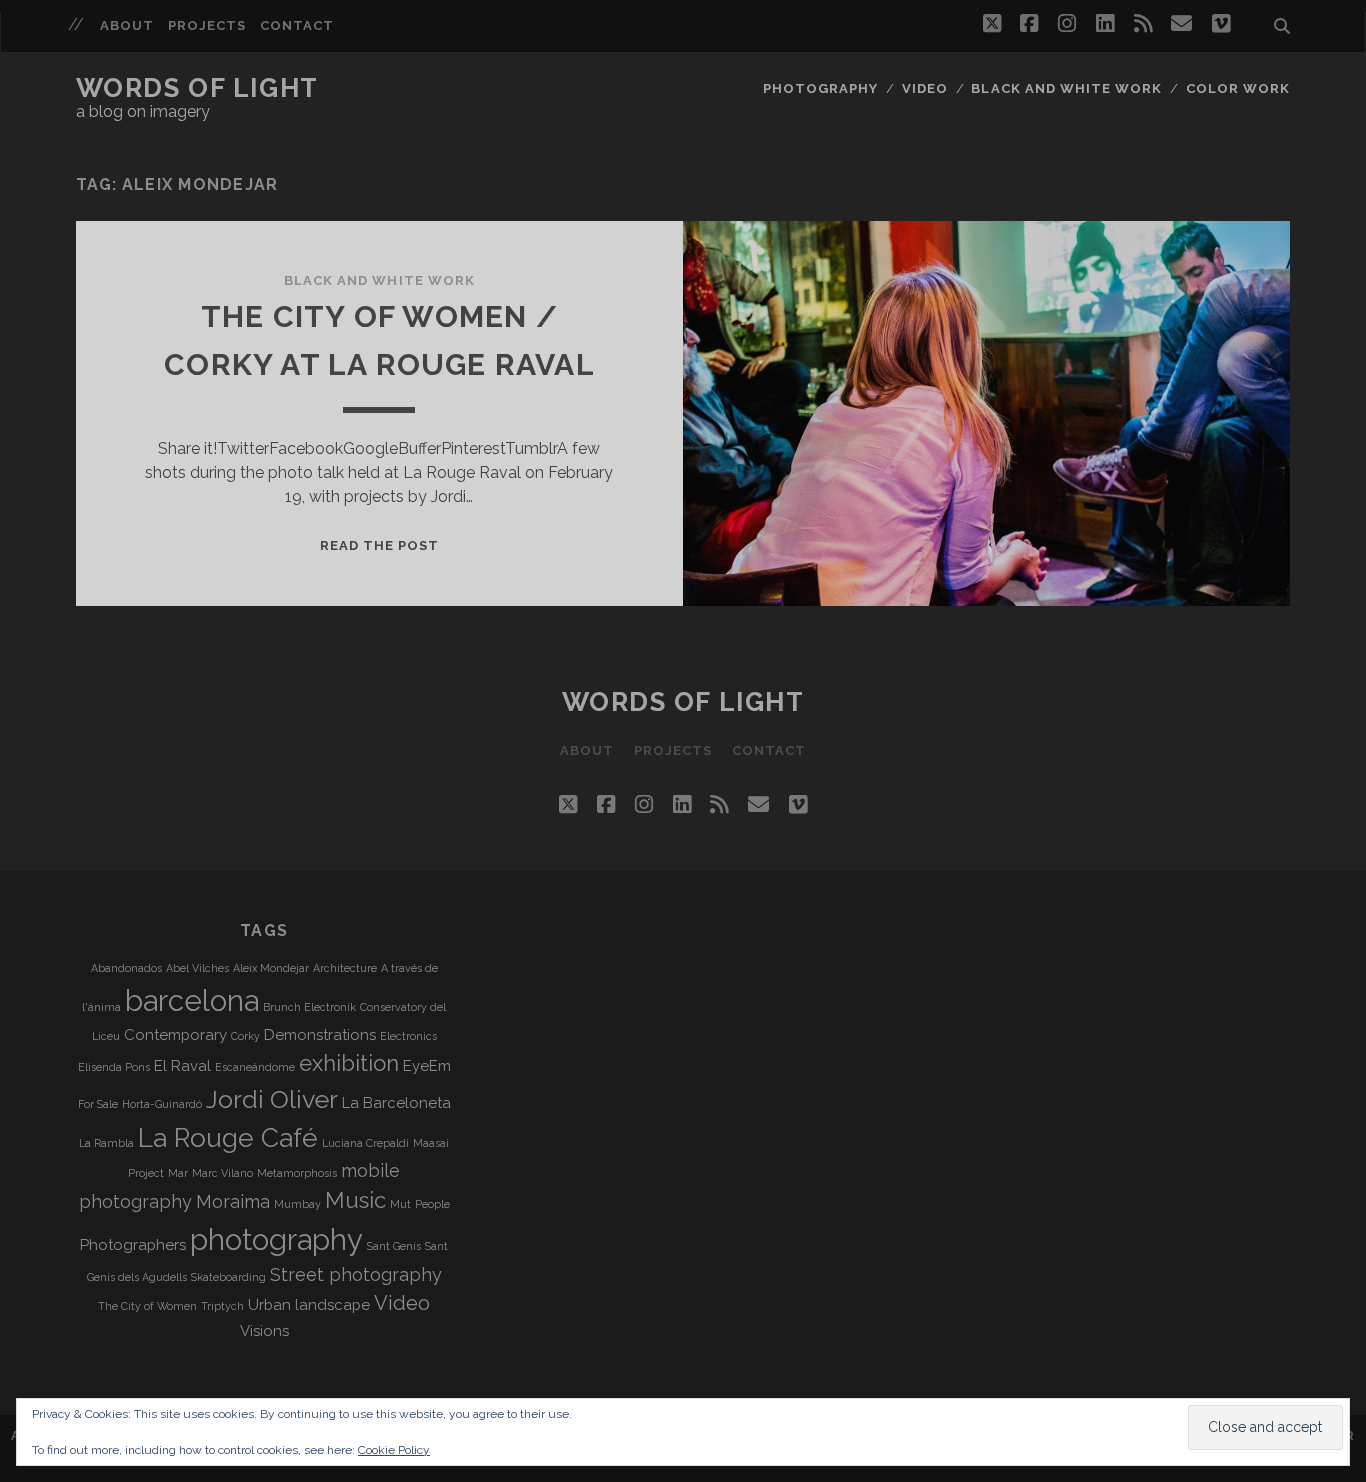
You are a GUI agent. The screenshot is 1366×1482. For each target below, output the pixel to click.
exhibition (349, 1063)
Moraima (233, 1201)
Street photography (356, 1274)
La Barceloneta (396, 1103)
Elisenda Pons (114, 1067)
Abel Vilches (197, 968)
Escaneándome (255, 1067)
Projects (207, 25)
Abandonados (126, 968)
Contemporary (175, 1035)
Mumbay (297, 1204)
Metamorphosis (297, 1173)
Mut (400, 1204)
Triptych (222, 1306)
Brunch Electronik (309, 1007)
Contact (297, 25)
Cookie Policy (394, 1450)
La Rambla (106, 1143)
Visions (264, 1331)
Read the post (380, 545)
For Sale (98, 1104)
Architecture (345, 968)
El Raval (182, 1066)
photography (276, 1239)
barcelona (192, 1000)
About (127, 25)
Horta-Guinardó (162, 1104)
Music (355, 1200)
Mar (178, 1173)
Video (925, 88)
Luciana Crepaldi (365, 1143)
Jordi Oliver (272, 1099)
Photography (820, 88)
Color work (1238, 88)
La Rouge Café (228, 1137)
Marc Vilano (222, 1173)
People (432, 1204)
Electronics (408, 1036)
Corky (245, 1036)
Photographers (133, 1245)
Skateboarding (228, 1277)
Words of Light (197, 88)
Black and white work (1066, 88)
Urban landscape (309, 1305)
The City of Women (147, 1306)
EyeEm (427, 1066)
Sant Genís (394, 1246)
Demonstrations (320, 1035)
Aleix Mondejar (271, 968)
